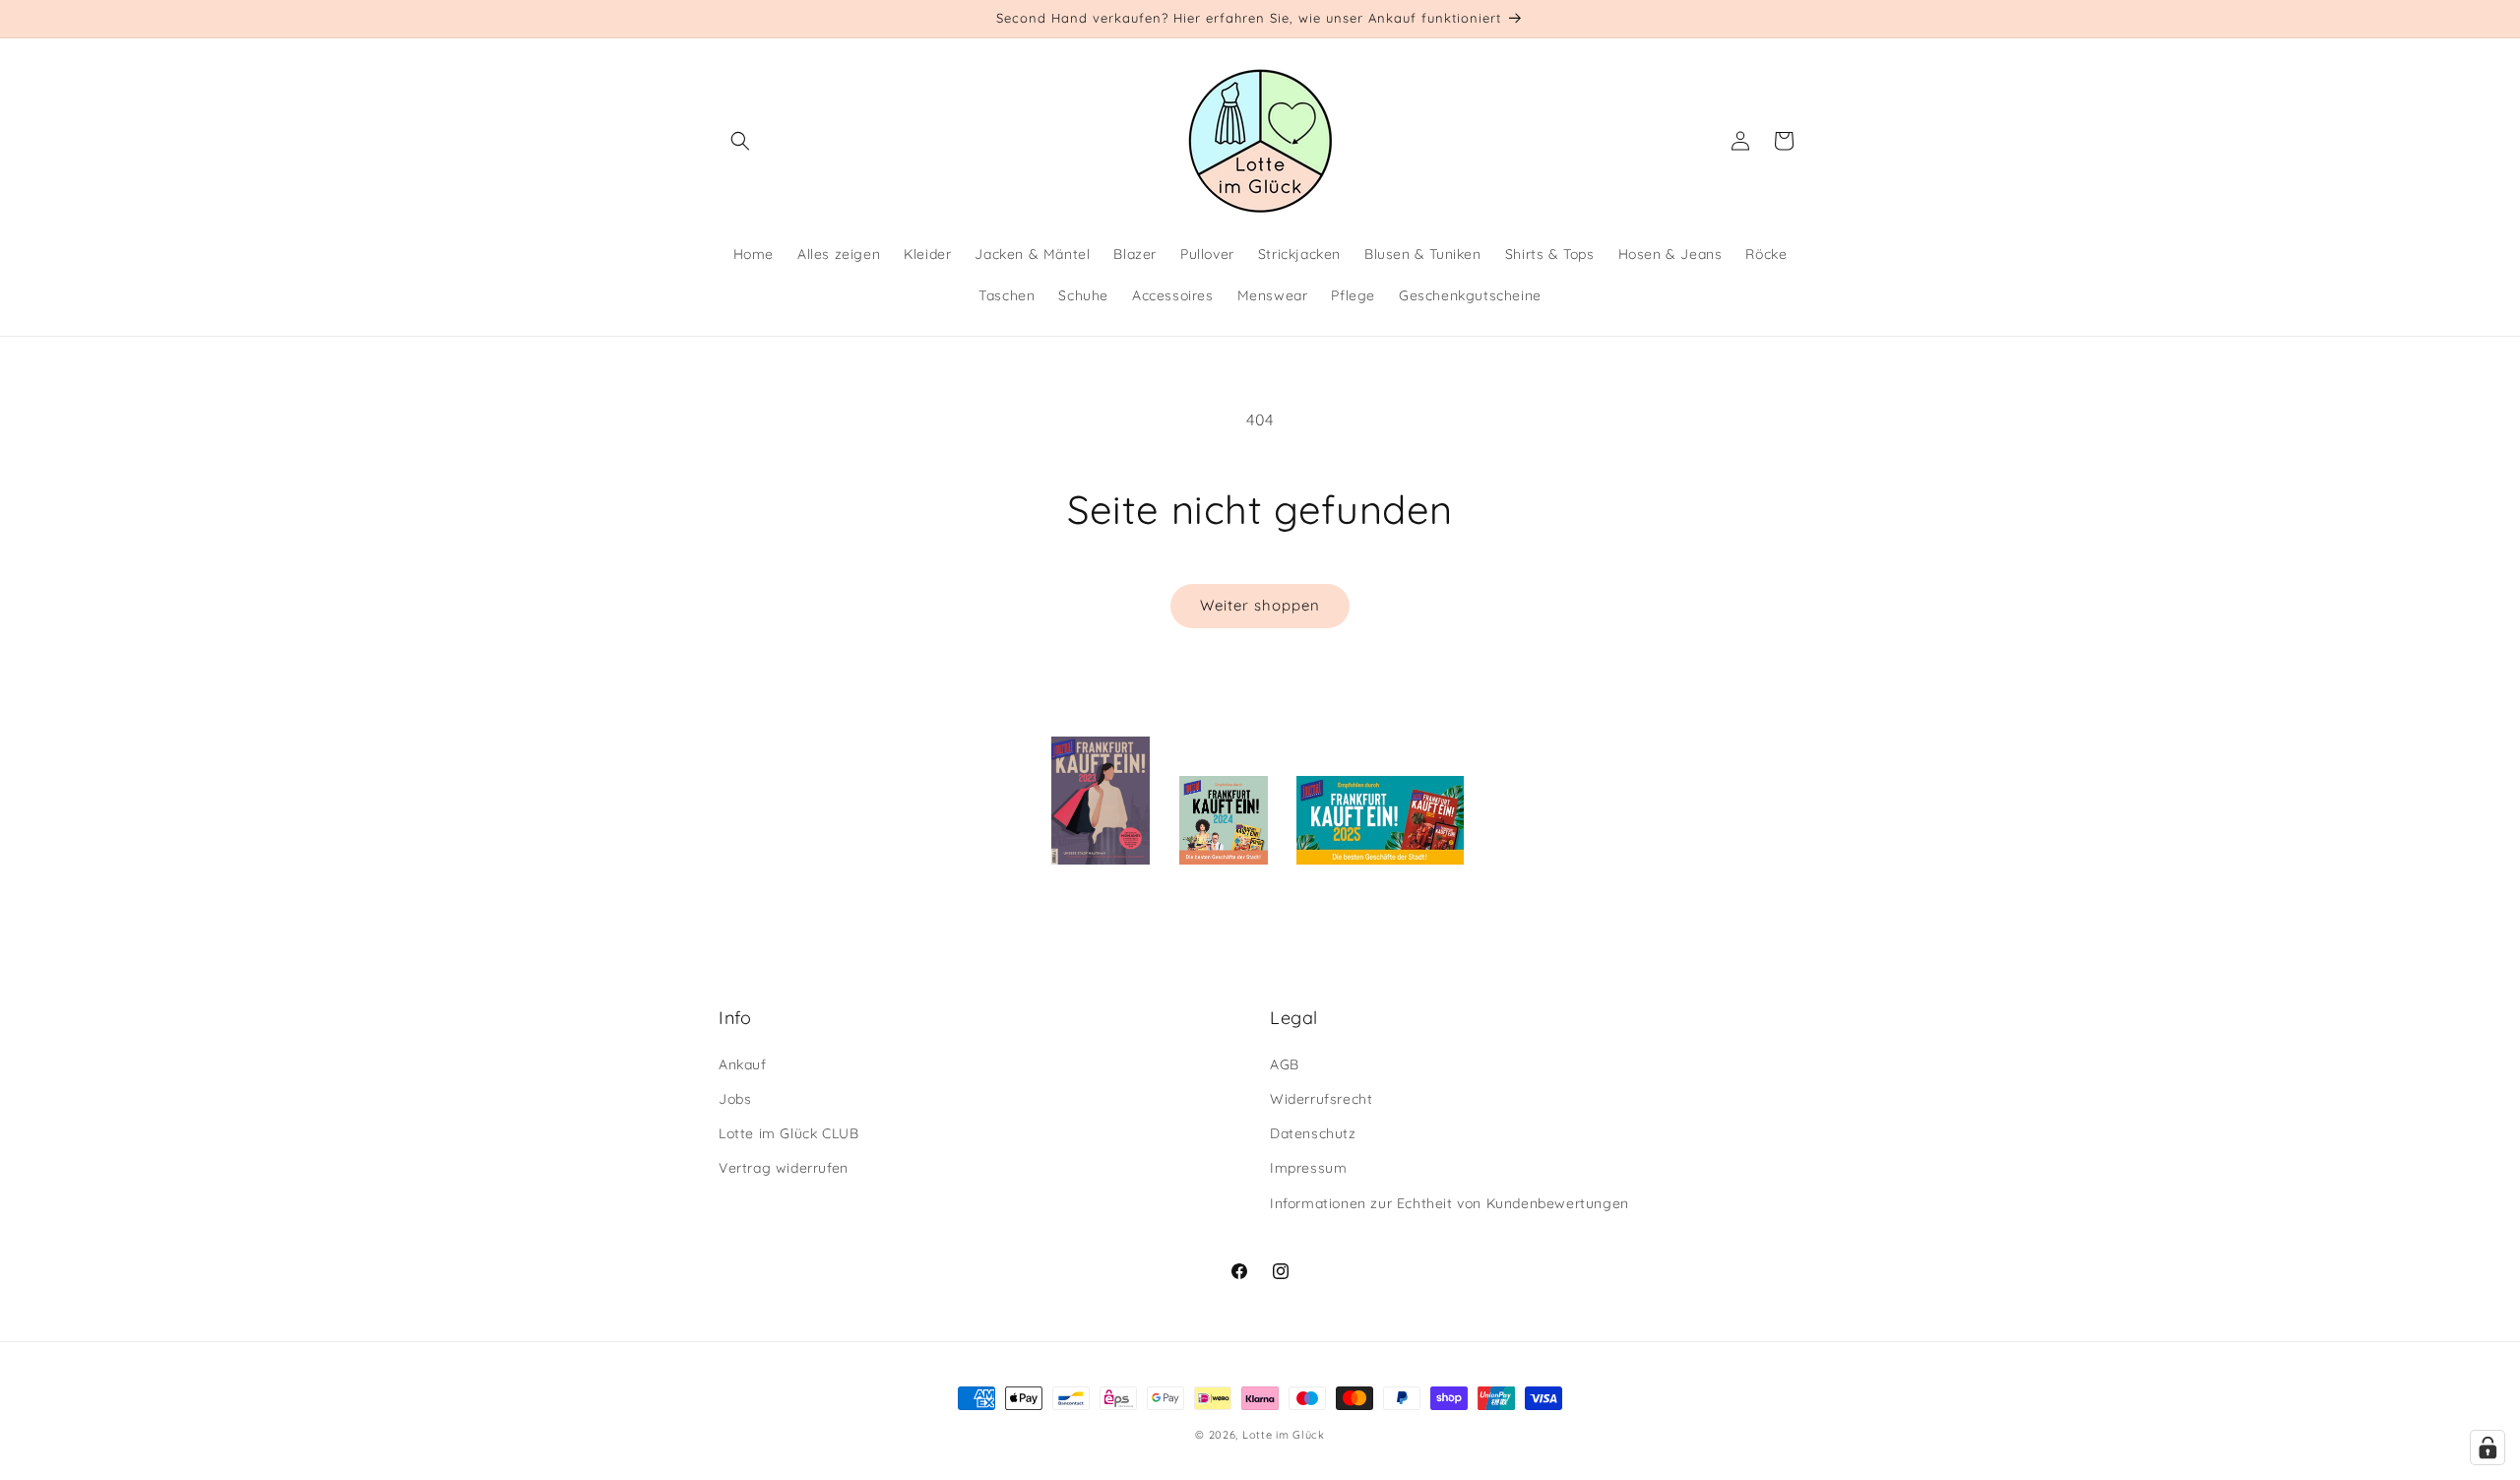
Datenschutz (1313, 1133)
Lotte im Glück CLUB (788, 1133)
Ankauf (743, 1064)
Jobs (735, 1099)
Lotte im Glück (1284, 1435)
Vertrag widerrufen (784, 1168)
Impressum (1308, 1168)
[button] (740, 141)
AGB (1285, 1064)
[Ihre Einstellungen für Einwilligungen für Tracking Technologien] (2488, 1448)
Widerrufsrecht (1321, 1099)
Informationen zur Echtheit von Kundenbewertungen (1449, 1203)
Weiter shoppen (1260, 605)
